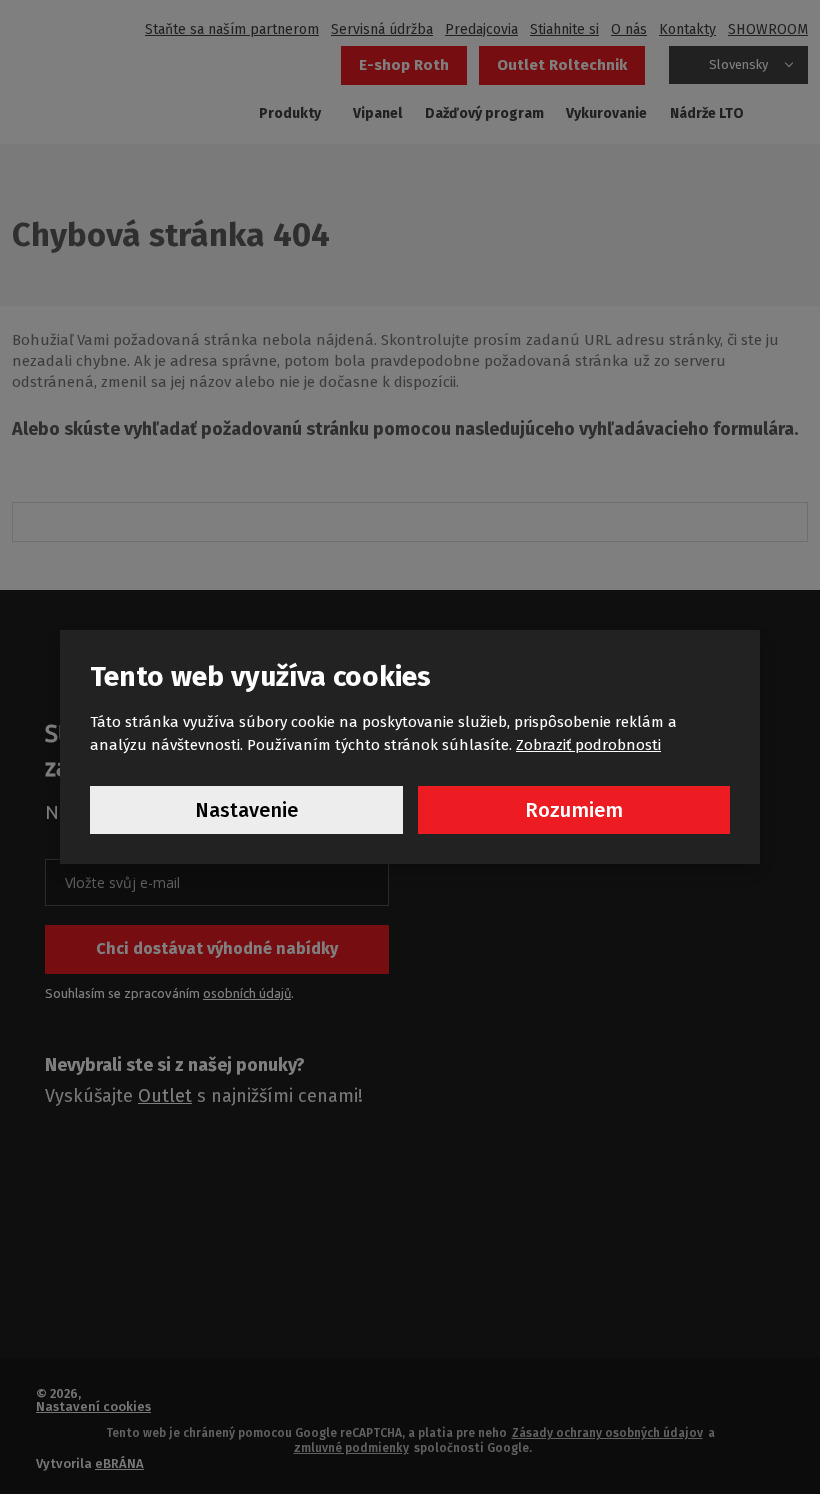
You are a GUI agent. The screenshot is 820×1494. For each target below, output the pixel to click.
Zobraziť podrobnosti (588, 745)
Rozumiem (574, 810)
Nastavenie (246, 810)
